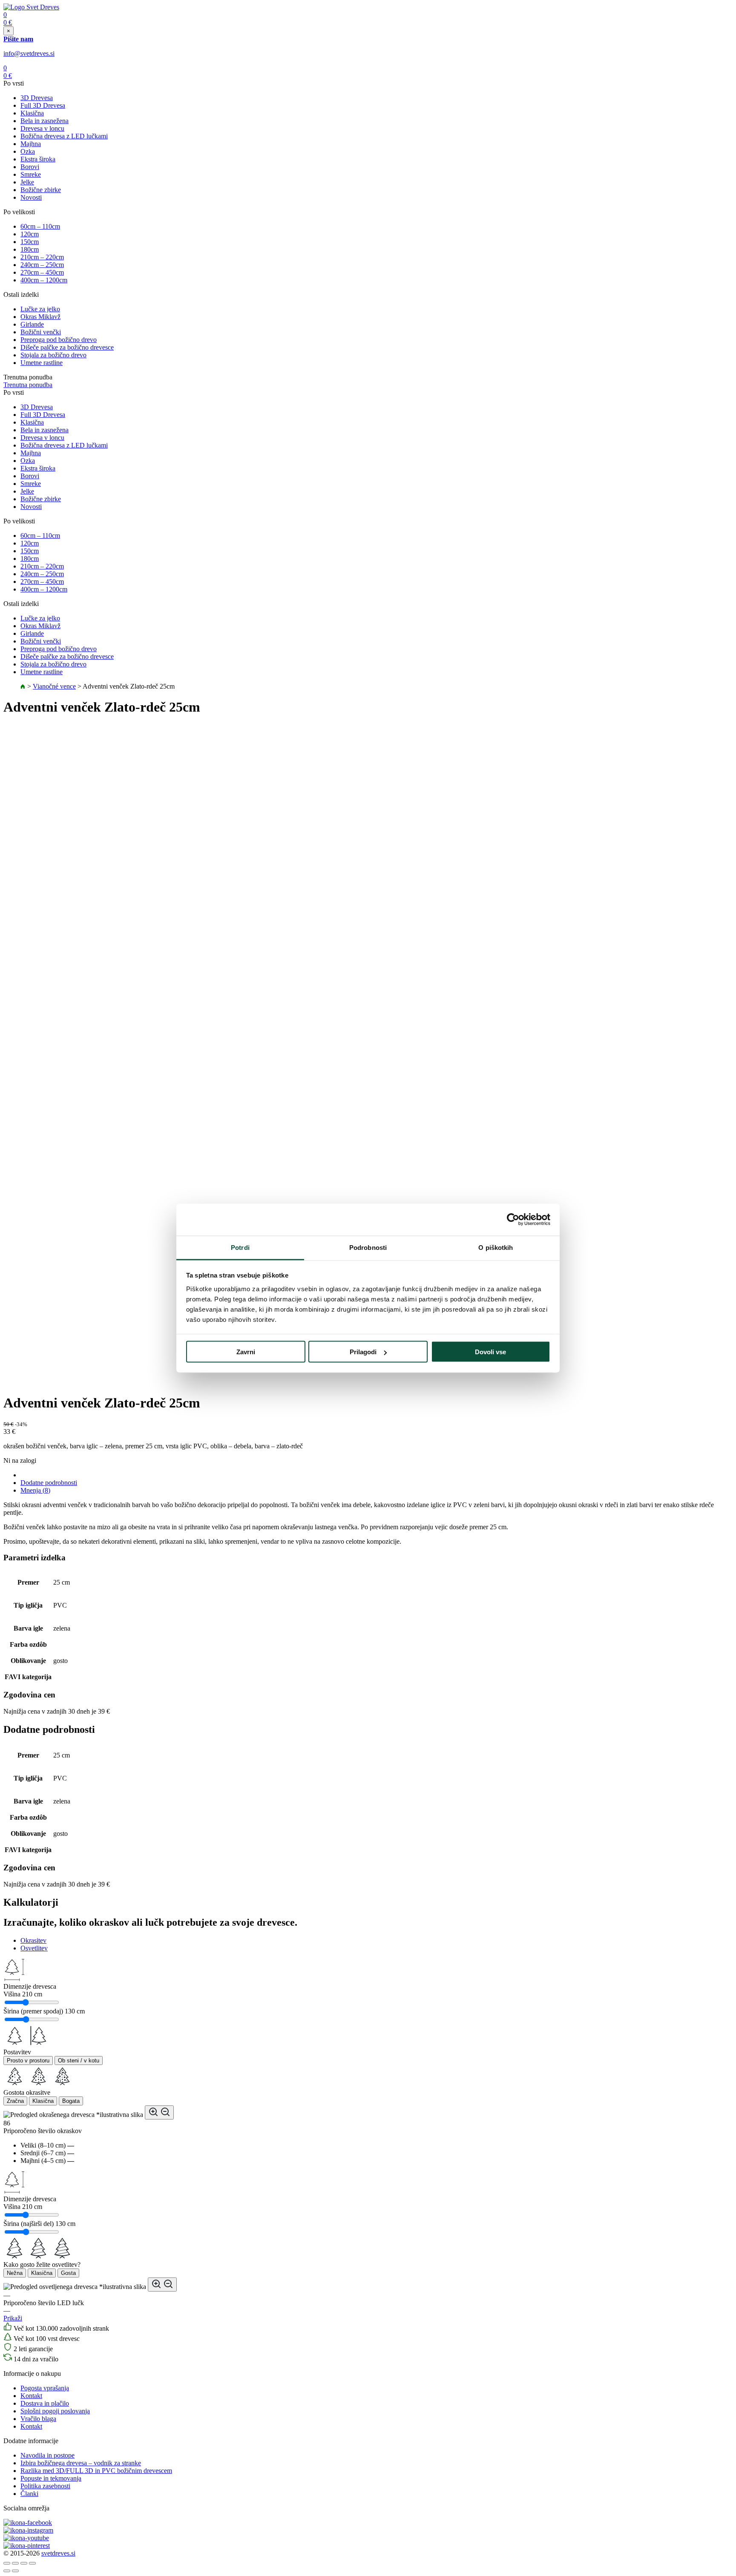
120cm (30, 234)
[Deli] (15, 2563)
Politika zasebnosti (45, 2486)
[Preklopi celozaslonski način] (24, 2563)
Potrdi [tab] (240, 1247)
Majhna (31, 144)
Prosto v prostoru (28, 2061)
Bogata (71, 2101)
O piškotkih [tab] (496, 1247)
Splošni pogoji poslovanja (55, 2411)
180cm (30, 249)
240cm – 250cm (42, 265)
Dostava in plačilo (45, 2403)
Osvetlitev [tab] (34, 1948)
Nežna (15, 2273)
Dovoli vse (490, 1352)
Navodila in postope (47, 2455)
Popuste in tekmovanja (51, 2478)
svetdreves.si (58, 2553)
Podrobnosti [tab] (368, 1247)
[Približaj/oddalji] (32, 2563)
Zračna (15, 2101)
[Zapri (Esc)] (7, 2563)
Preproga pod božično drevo (59, 340)
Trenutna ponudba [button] (28, 385)
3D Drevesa (37, 98)
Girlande (32, 324)
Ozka (28, 151)
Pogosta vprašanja (45, 2388)
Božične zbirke (41, 190)
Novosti (31, 197)
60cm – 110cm (40, 226)
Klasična (32, 113)
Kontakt (31, 2396)
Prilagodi (363, 1352)
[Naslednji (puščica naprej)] (15, 2571)
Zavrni (246, 1352)
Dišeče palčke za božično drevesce (67, 347)
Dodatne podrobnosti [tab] (49, 1483)
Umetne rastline (42, 363)
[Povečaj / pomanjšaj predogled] (159, 2112)
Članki (29, 2494)
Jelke (27, 182)
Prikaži (13, 2318)
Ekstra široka (38, 159)
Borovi (30, 167)
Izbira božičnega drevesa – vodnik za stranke (81, 2463)
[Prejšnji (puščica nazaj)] (7, 2571)
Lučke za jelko (40, 309)
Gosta (68, 2273)
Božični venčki (41, 332)
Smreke (31, 174)
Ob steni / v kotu (79, 2061)
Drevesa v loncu (42, 128)
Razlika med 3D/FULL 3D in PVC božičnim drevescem (96, 2471)
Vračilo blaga (38, 2419)
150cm (30, 242)
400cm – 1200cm (44, 280)
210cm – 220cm (42, 257)
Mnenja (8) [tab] (35, 1490)
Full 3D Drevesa (43, 105)
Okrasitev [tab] (33, 1940)
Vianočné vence (54, 686)
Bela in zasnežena (45, 121)
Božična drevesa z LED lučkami (64, 136)
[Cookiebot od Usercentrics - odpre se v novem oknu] (513, 1220)
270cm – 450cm (42, 272)
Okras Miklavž (40, 317)
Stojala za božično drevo (53, 355)
